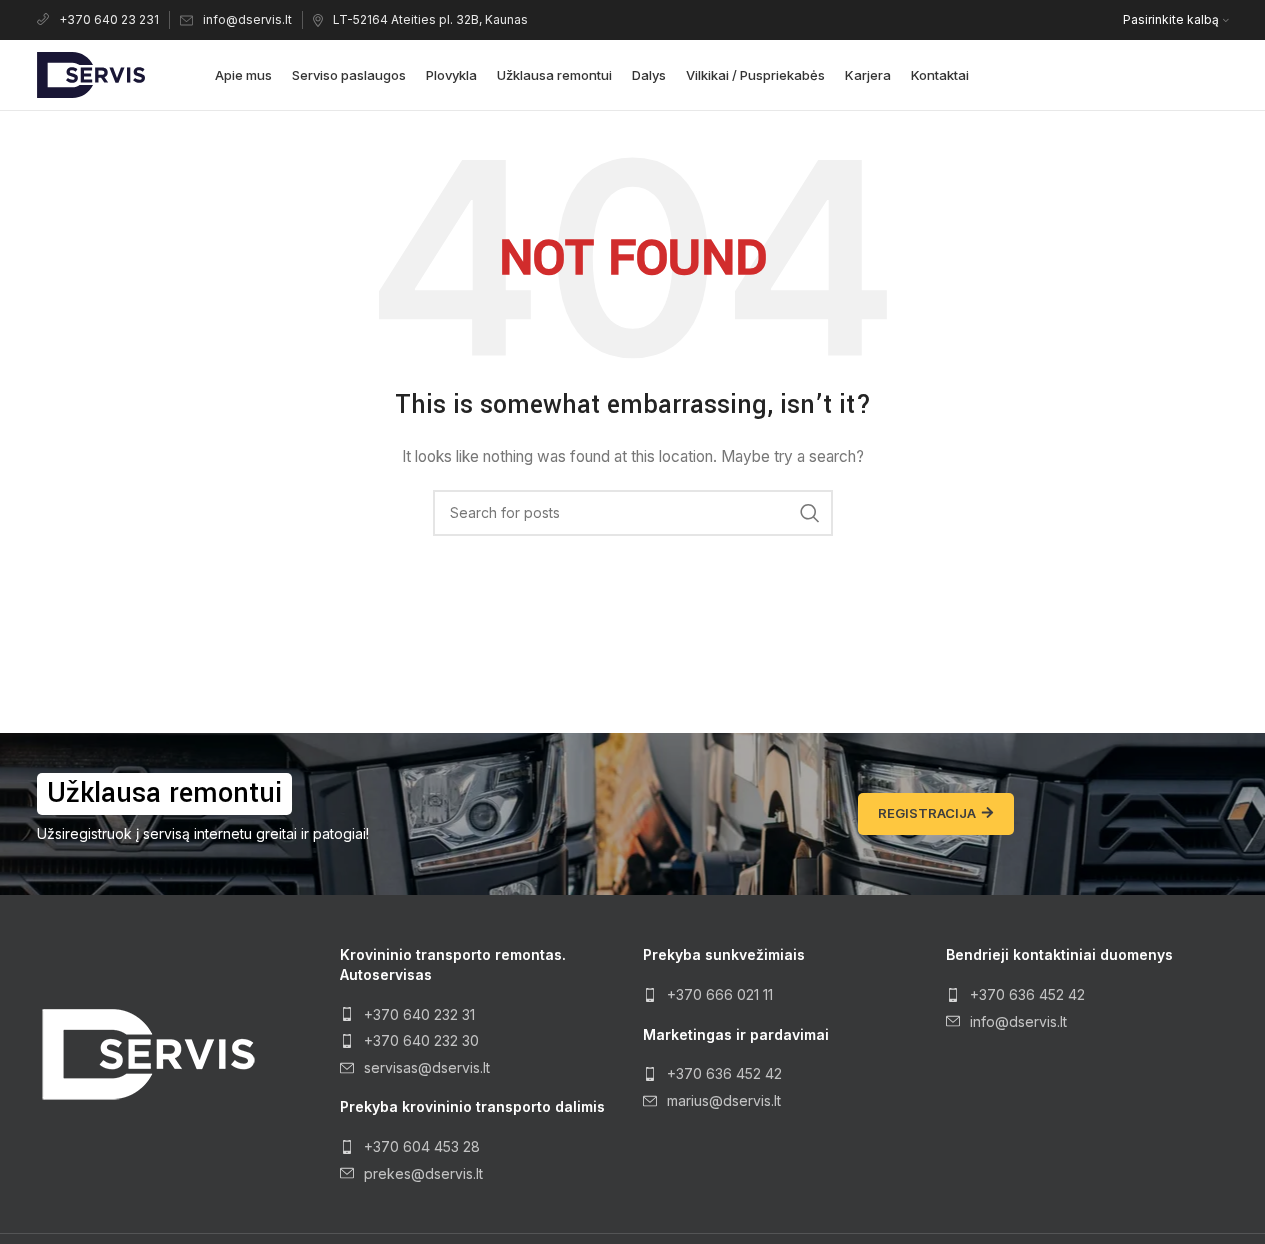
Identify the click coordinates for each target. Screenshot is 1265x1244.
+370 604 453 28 (422, 1146)
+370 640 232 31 (419, 1014)
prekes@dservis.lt (423, 1173)
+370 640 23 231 (109, 19)
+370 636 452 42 (724, 1073)
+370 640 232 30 (421, 1040)
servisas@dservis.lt (427, 1067)
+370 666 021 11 (720, 994)
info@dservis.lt (247, 19)
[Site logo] (91, 73)
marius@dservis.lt (724, 1100)
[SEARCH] (810, 513)
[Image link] (147, 1052)
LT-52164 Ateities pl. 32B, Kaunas (430, 19)
